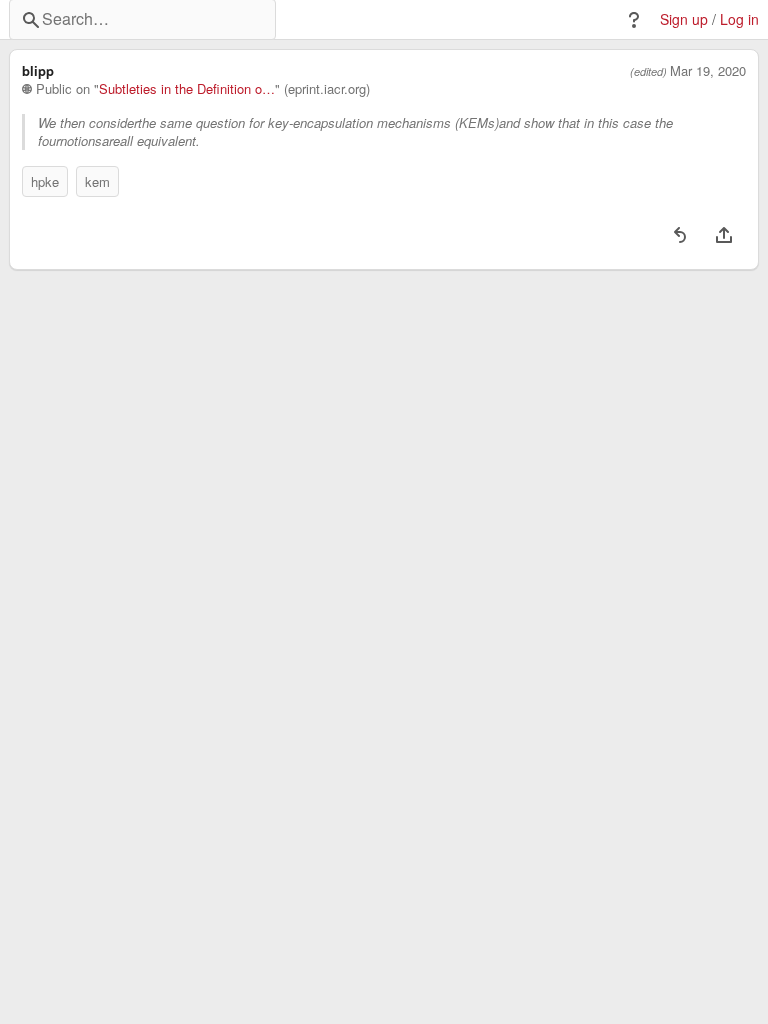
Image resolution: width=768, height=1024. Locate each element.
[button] (634, 20)
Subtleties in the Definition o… (187, 89)
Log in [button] (739, 19)
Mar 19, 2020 (708, 71)
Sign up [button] (684, 19)
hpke (45, 181)
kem (97, 181)
